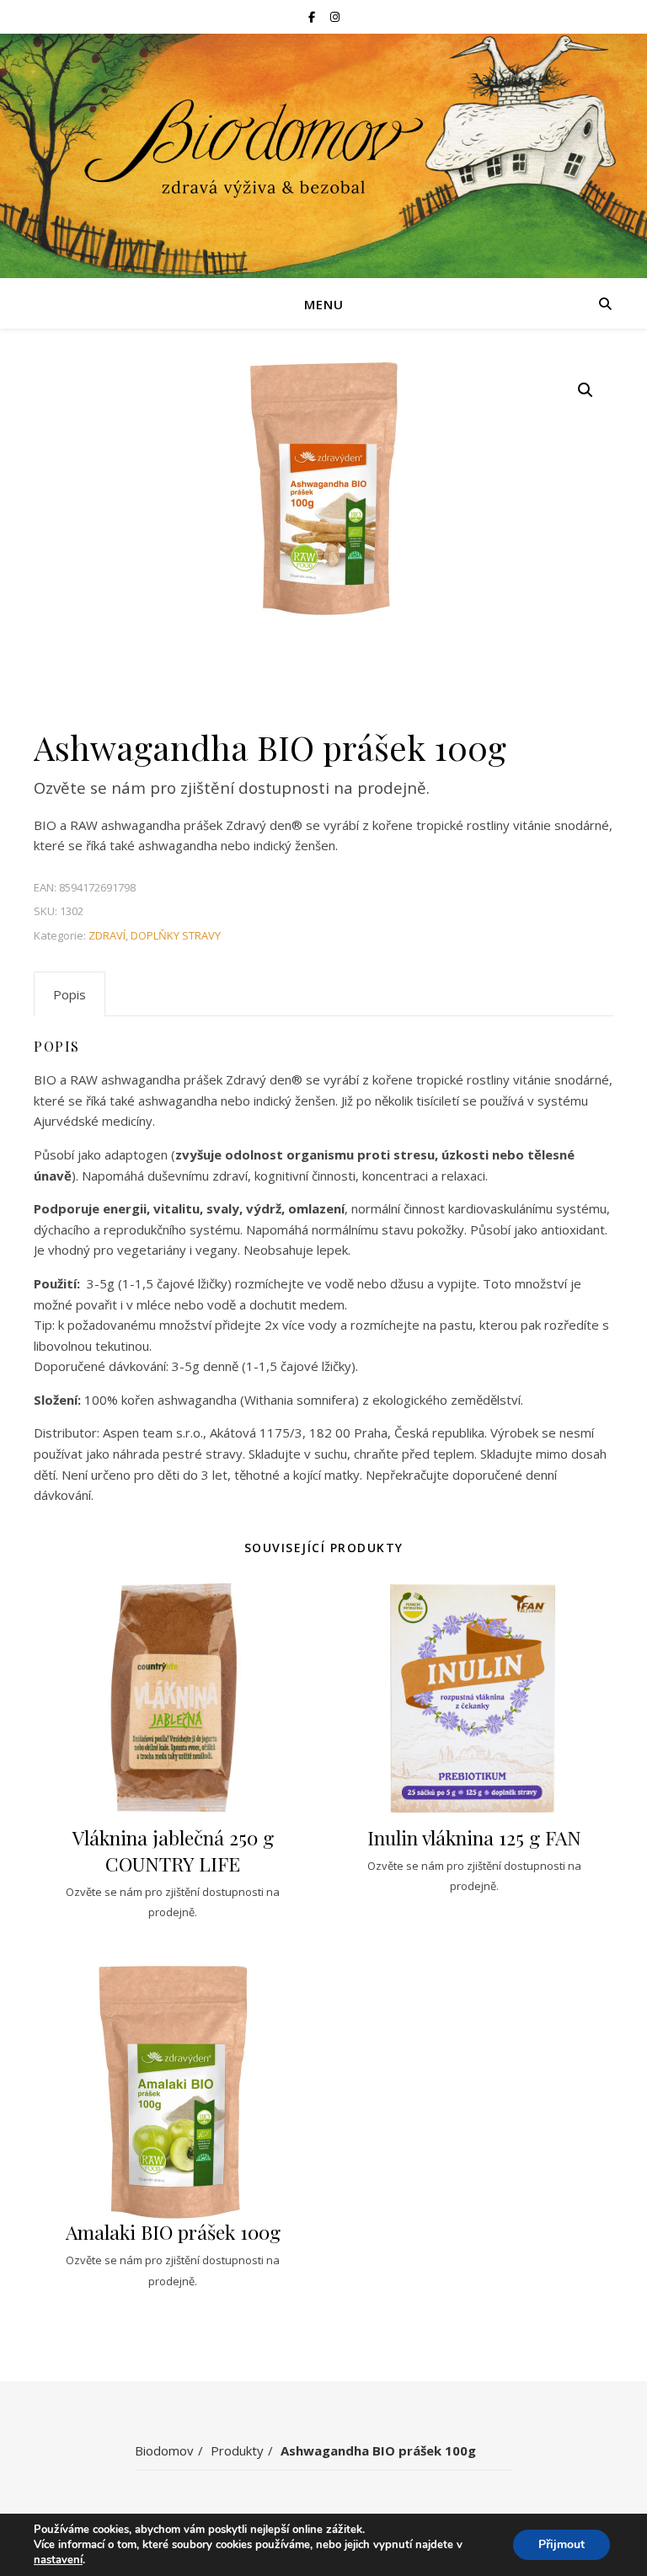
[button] (586, 390)
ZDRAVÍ (107, 935)
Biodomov (164, 2450)
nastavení (58, 2560)
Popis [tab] (70, 994)
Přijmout (561, 2544)
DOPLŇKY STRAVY (176, 935)
